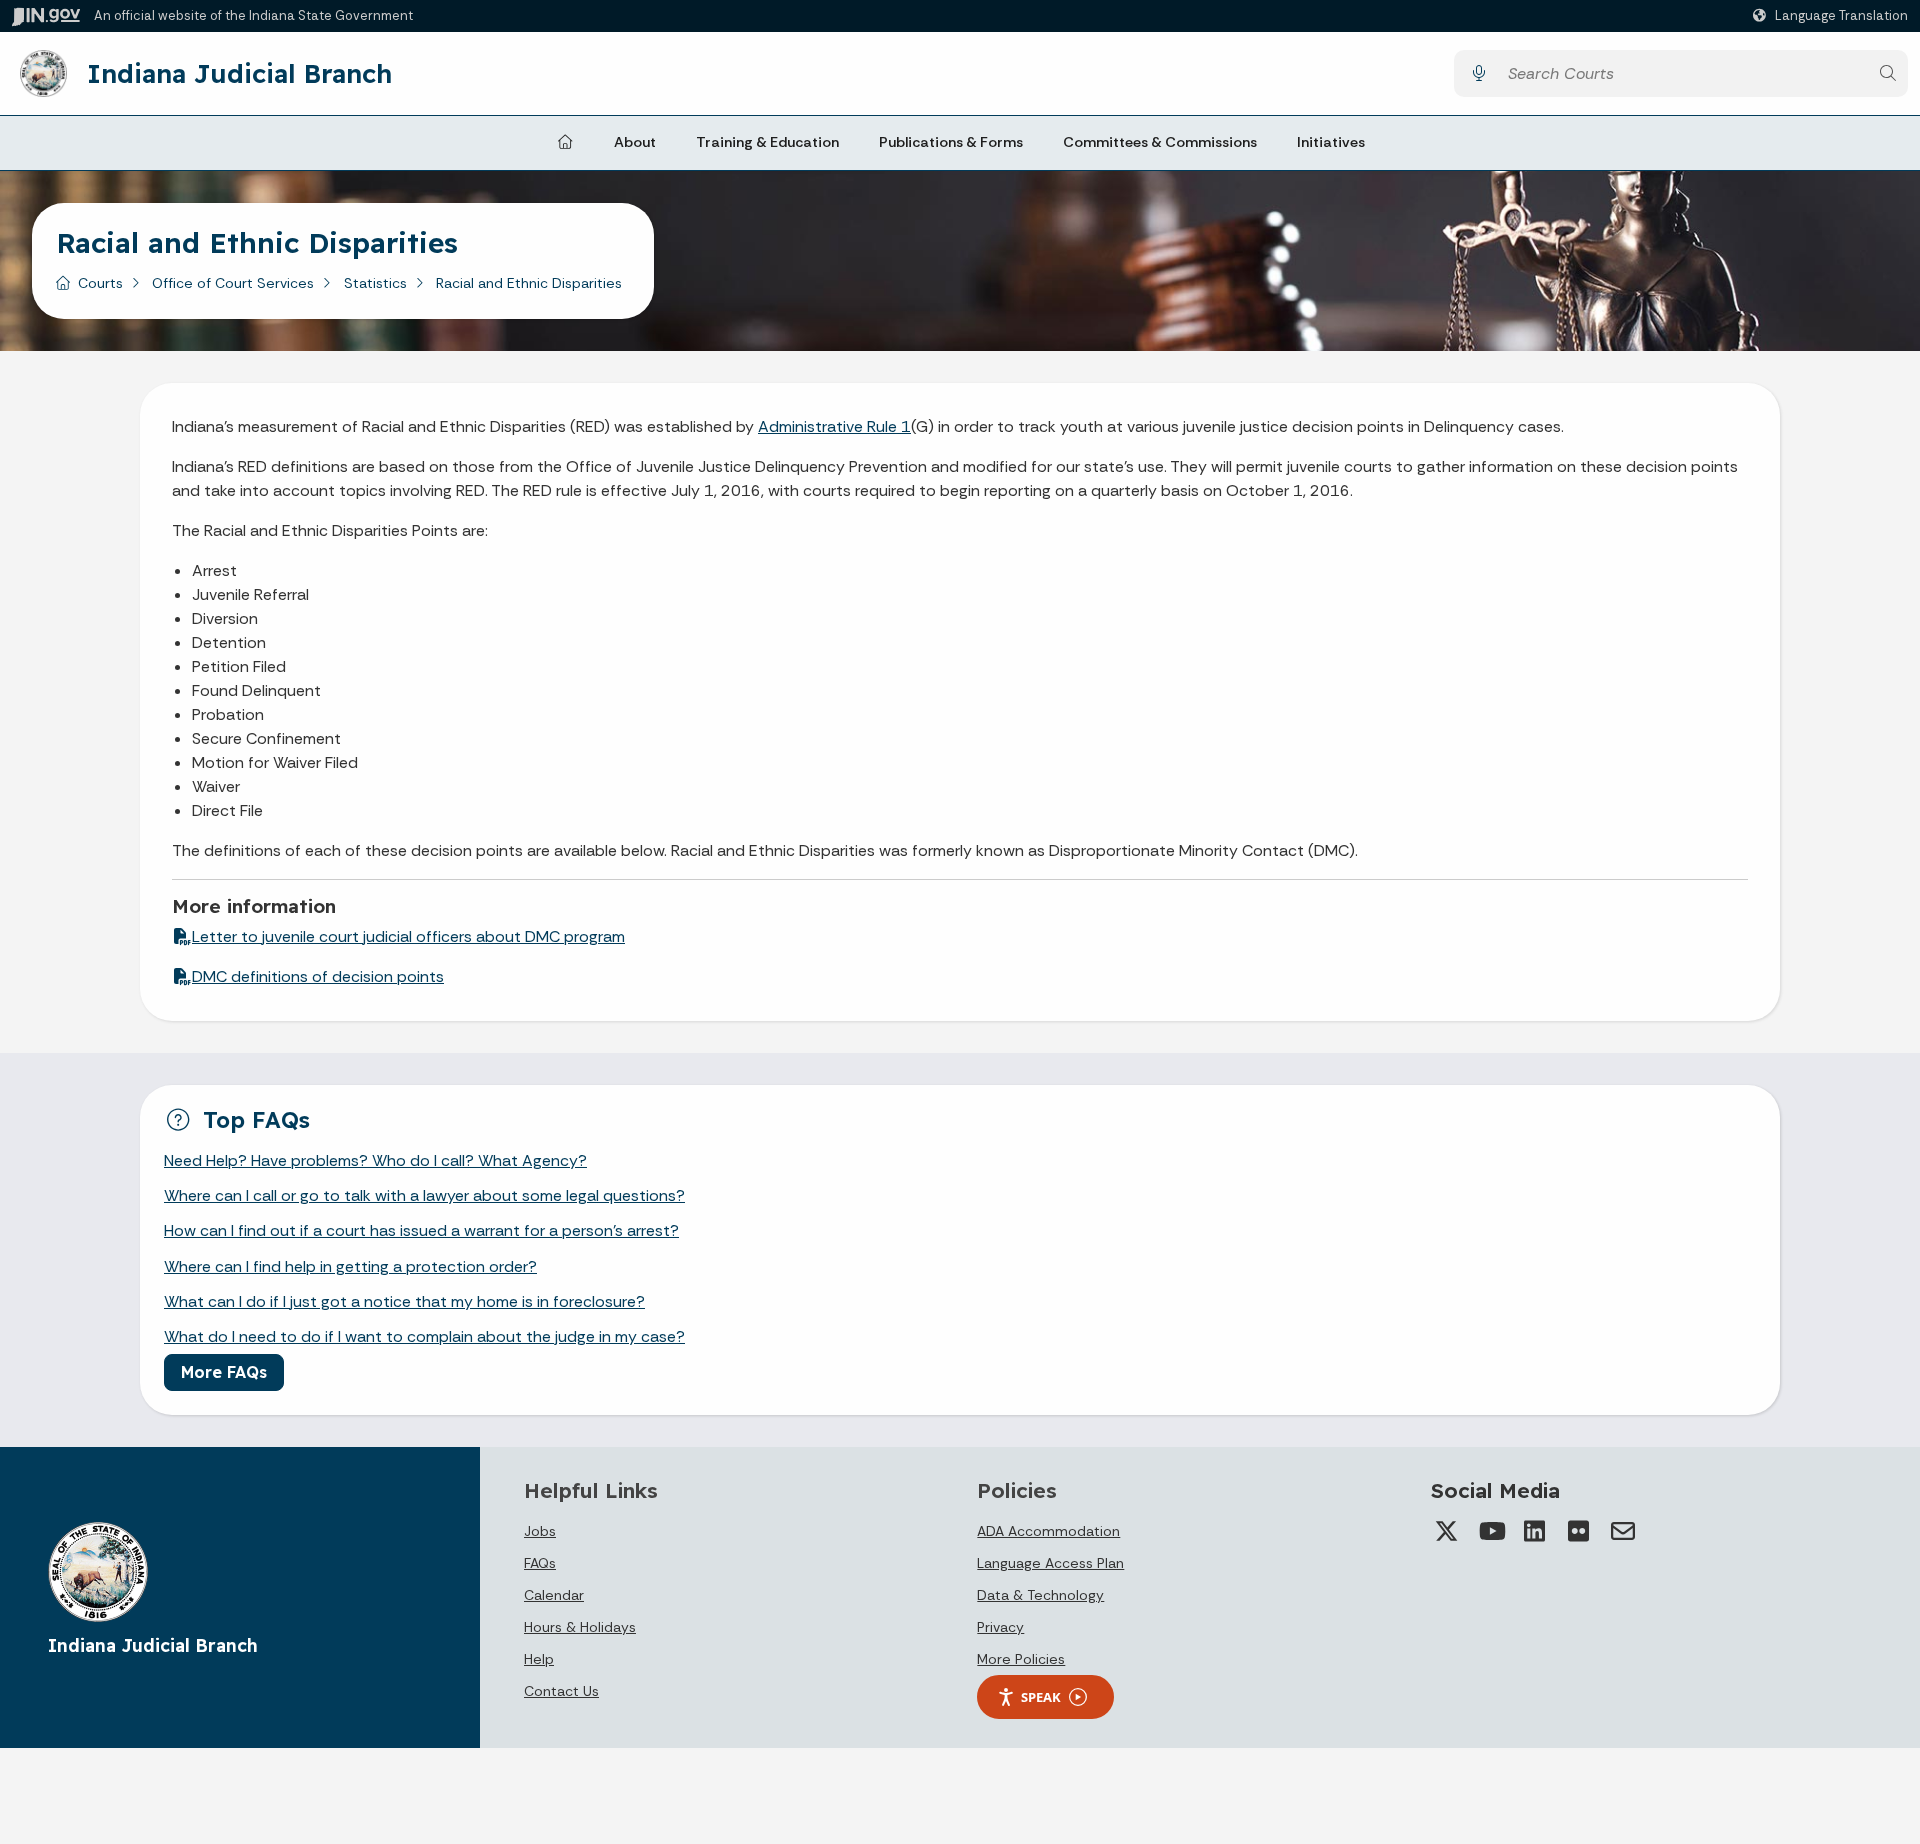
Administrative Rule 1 (834, 426)
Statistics (375, 283)
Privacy (1000, 1627)
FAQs (540, 1563)
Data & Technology (1040, 1595)
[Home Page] (565, 143)
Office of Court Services (233, 283)
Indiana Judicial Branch (239, 73)
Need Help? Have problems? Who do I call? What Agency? (375, 1160)
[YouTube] (1491, 1531)
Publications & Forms (951, 142)
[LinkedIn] (1535, 1531)
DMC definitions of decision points (318, 976)
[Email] (1623, 1531)
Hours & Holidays (580, 1627)
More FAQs (224, 1372)
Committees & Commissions (1160, 142)
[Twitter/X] (1447, 1531)
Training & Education (767, 142)
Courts (100, 283)
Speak (1041, 1697)
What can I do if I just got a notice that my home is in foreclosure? (404, 1301)
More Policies (1021, 1659)
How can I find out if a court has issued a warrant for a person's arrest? (421, 1230)
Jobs (540, 1531)
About (635, 142)
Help (539, 1659)
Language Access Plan (1050, 1563)
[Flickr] (1579, 1531)
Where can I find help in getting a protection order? (350, 1266)
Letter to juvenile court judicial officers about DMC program (408, 936)
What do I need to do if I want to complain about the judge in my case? (424, 1336)
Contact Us (561, 1691)
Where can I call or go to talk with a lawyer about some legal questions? (424, 1195)
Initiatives (1331, 142)
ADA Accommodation (1048, 1531)
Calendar (554, 1595)
